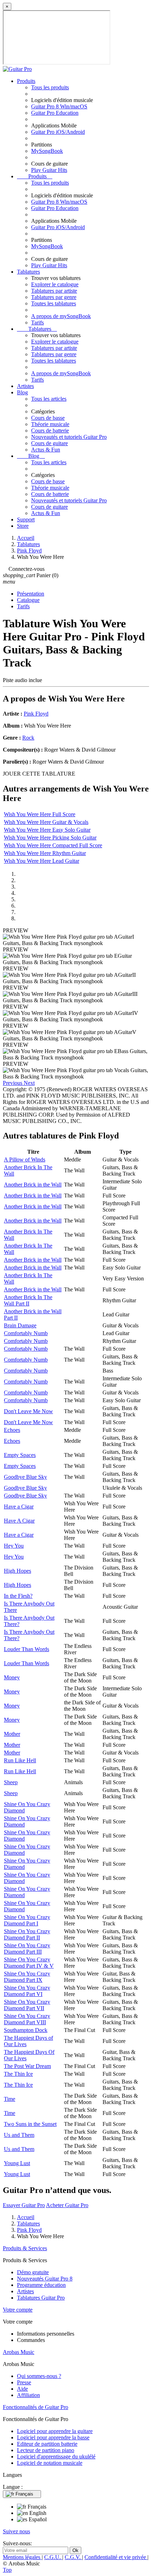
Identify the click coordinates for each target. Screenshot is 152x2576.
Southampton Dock (26, 2030)
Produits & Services (25, 2248)
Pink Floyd (36, 714)
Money (12, 1677)
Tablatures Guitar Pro (41, 2298)
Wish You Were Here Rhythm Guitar (45, 853)
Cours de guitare (49, 443)
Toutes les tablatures (54, 303)
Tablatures (28, 272)
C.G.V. (73, 2557)
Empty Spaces (20, 1455)
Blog (22, 392)
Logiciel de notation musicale (50, 2463)
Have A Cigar (19, 1521)
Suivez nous (16, 2531)
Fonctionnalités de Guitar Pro (36, 2407)
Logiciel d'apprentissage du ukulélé (56, 2457)
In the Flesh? (18, 1596)
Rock (28, 738)
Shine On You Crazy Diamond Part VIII (27, 2019)
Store (23, 526)
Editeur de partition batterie (47, 2444)
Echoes (12, 1430)
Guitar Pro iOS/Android (58, 132)
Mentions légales (22, 2557)
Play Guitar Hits (49, 170)
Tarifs (37, 322)
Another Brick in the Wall (33, 1185)
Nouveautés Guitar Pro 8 (45, 2279)
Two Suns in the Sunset (30, 2124)
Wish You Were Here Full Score (40, 814)
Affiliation (28, 2395)
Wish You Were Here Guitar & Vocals (46, 822)
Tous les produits (50, 87)
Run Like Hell (20, 1760)
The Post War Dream (27, 2066)
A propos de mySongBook (61, 316)
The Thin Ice (18, 2074)
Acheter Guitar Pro (67, 2205)
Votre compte (18, 2310)
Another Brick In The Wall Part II (28, 1300)
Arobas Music (19, 2352)
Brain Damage (20, 1325)
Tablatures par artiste (54, 291)
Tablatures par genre (54, 297)
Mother (12, 1734)
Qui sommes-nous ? (39, 2376)
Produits (26, 81)
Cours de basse (48, 418)
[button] (13, 1083)
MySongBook (47, 151)
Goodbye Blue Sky (25, 1477)
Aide (22, 2389)
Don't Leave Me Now (28, 1411)
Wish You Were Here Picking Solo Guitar (50, 838)
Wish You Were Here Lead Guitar (42, 861)
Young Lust (17, 2163)
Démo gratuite (33, 2272)
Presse (24, 2382)
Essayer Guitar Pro (24, 2205)
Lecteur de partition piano (46, 2450)
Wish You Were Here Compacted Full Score (53, 845)
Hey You (14, 1546)
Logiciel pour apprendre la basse (53, 2437)
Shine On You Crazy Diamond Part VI (27, 1991)
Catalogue (28, 600)
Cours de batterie (50, 431)
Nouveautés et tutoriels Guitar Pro (69, 437)
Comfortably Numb (26, 1333)
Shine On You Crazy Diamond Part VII (27, 2005)
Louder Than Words (27, 1649)
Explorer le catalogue (55, 284)
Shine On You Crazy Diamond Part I (27, 1920)
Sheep (11, 1782)
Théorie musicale (50, 424)
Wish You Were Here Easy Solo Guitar (47, 830)
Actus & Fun (46, 450)
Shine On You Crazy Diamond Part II (27, 1934)
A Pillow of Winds (25, 1160)
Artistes (25, 386)
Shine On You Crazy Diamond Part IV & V (29, 1963)
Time (10, 2099)
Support (26, 519)
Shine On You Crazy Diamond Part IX (27, 1977)
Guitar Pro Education (55, 113)
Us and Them (19, 2135)
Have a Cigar (19, 1507)
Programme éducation (41, 2285)
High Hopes (17, 1571)
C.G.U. (53, 2557)
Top (7, 2570)
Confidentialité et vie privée (116, 2557)
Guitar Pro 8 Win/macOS (59, 106)
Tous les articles (49, 399)
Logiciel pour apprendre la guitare (55, 2431)
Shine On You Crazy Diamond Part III (27, 1949)
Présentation (31, 594)
